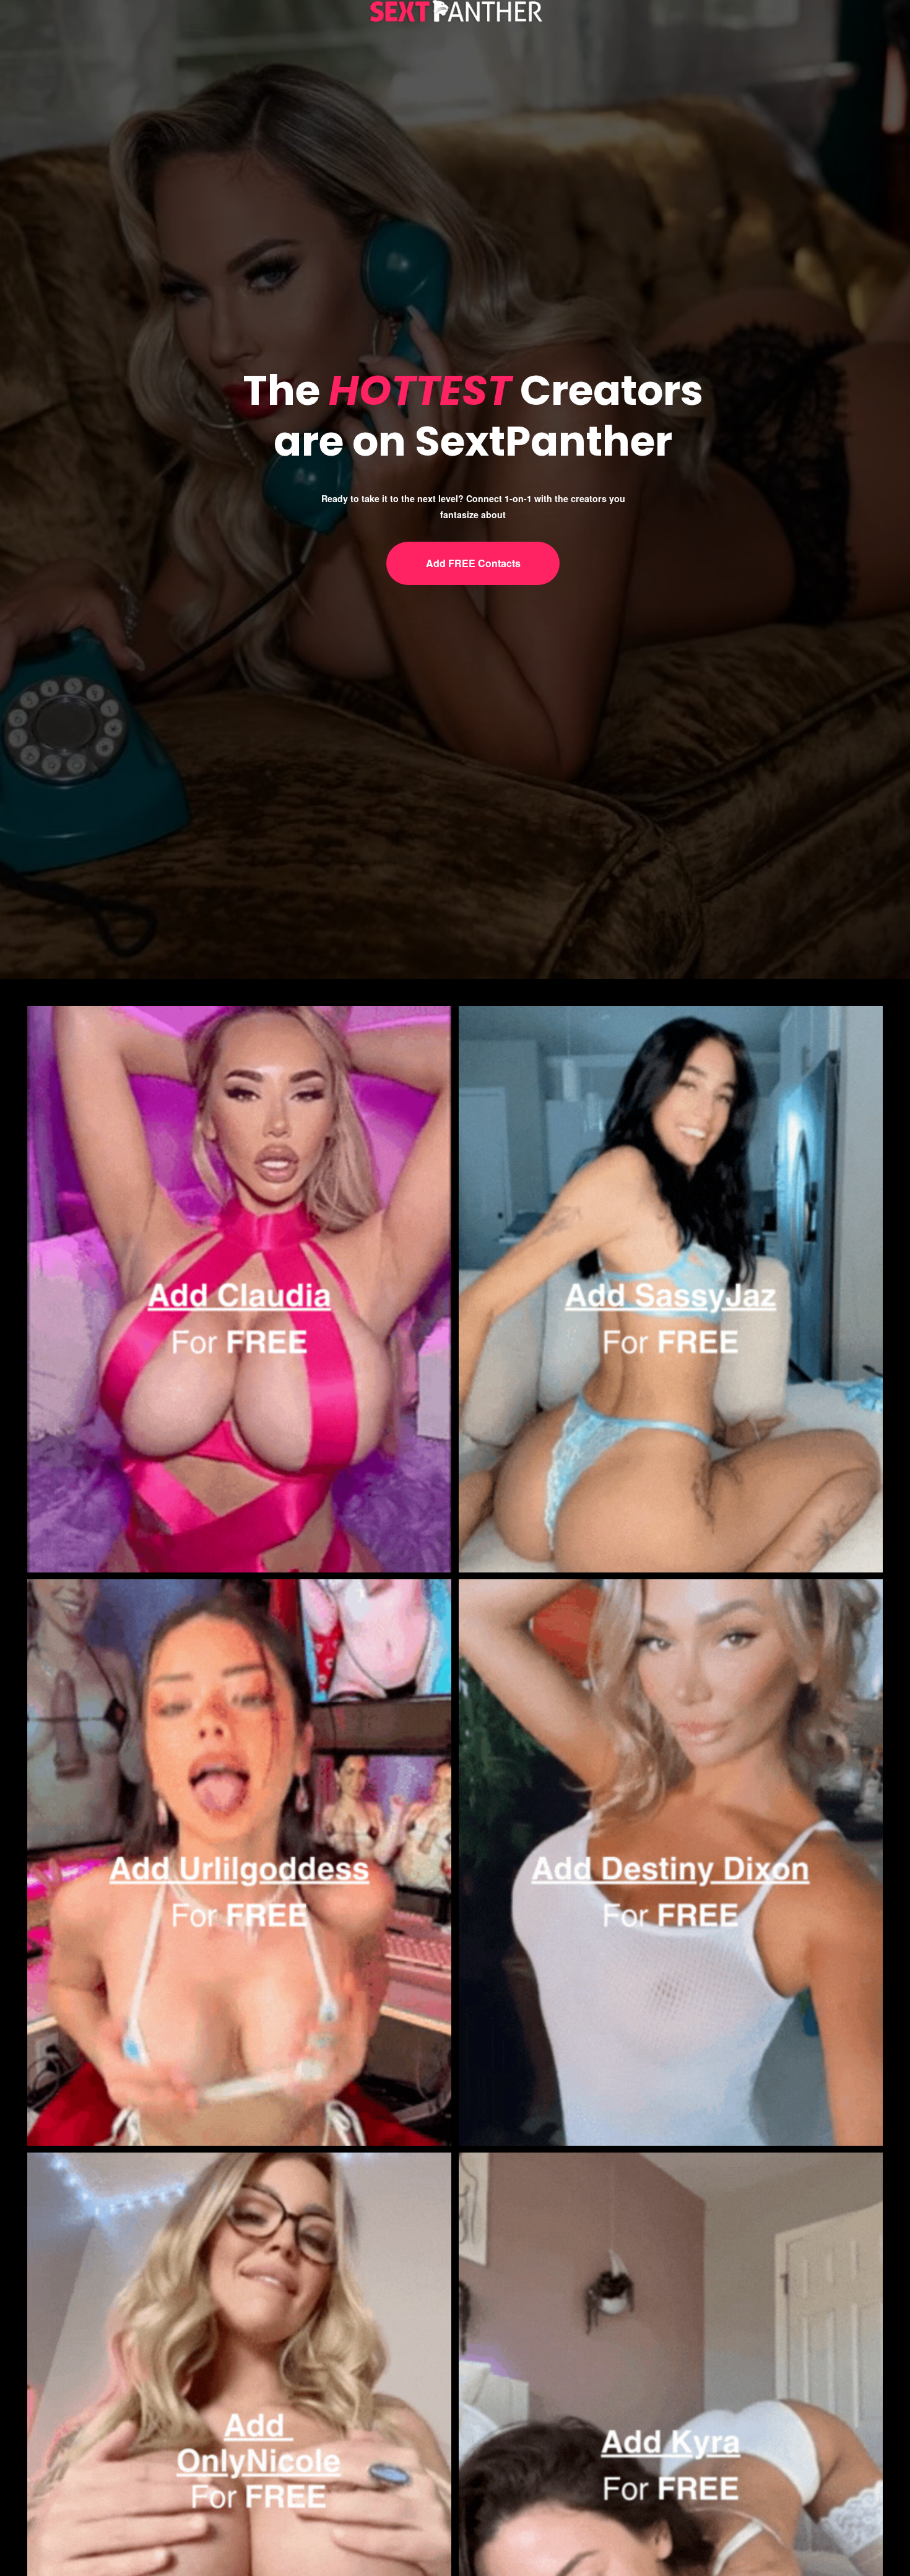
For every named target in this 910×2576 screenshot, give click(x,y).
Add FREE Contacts (473, 563)
